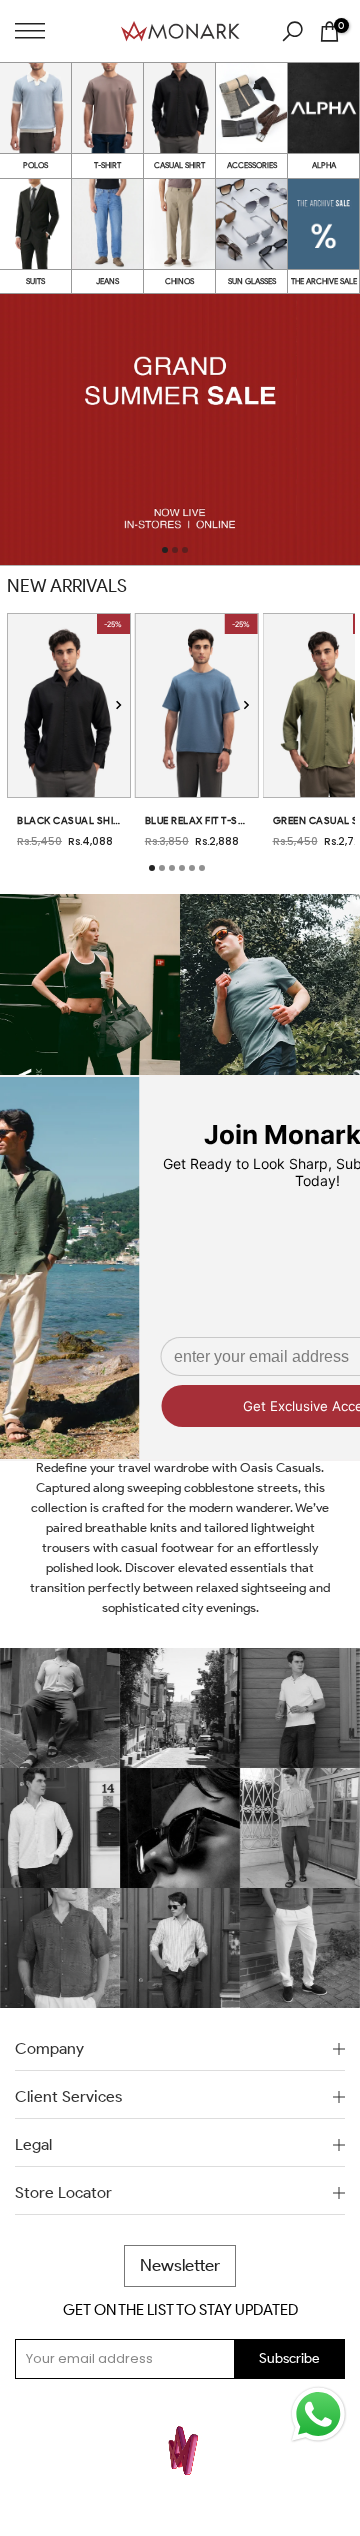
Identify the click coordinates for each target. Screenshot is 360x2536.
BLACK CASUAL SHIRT (69, 820)
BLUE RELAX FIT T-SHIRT (197, 820)
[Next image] (118, 705)
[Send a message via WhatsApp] (318, 2414)
